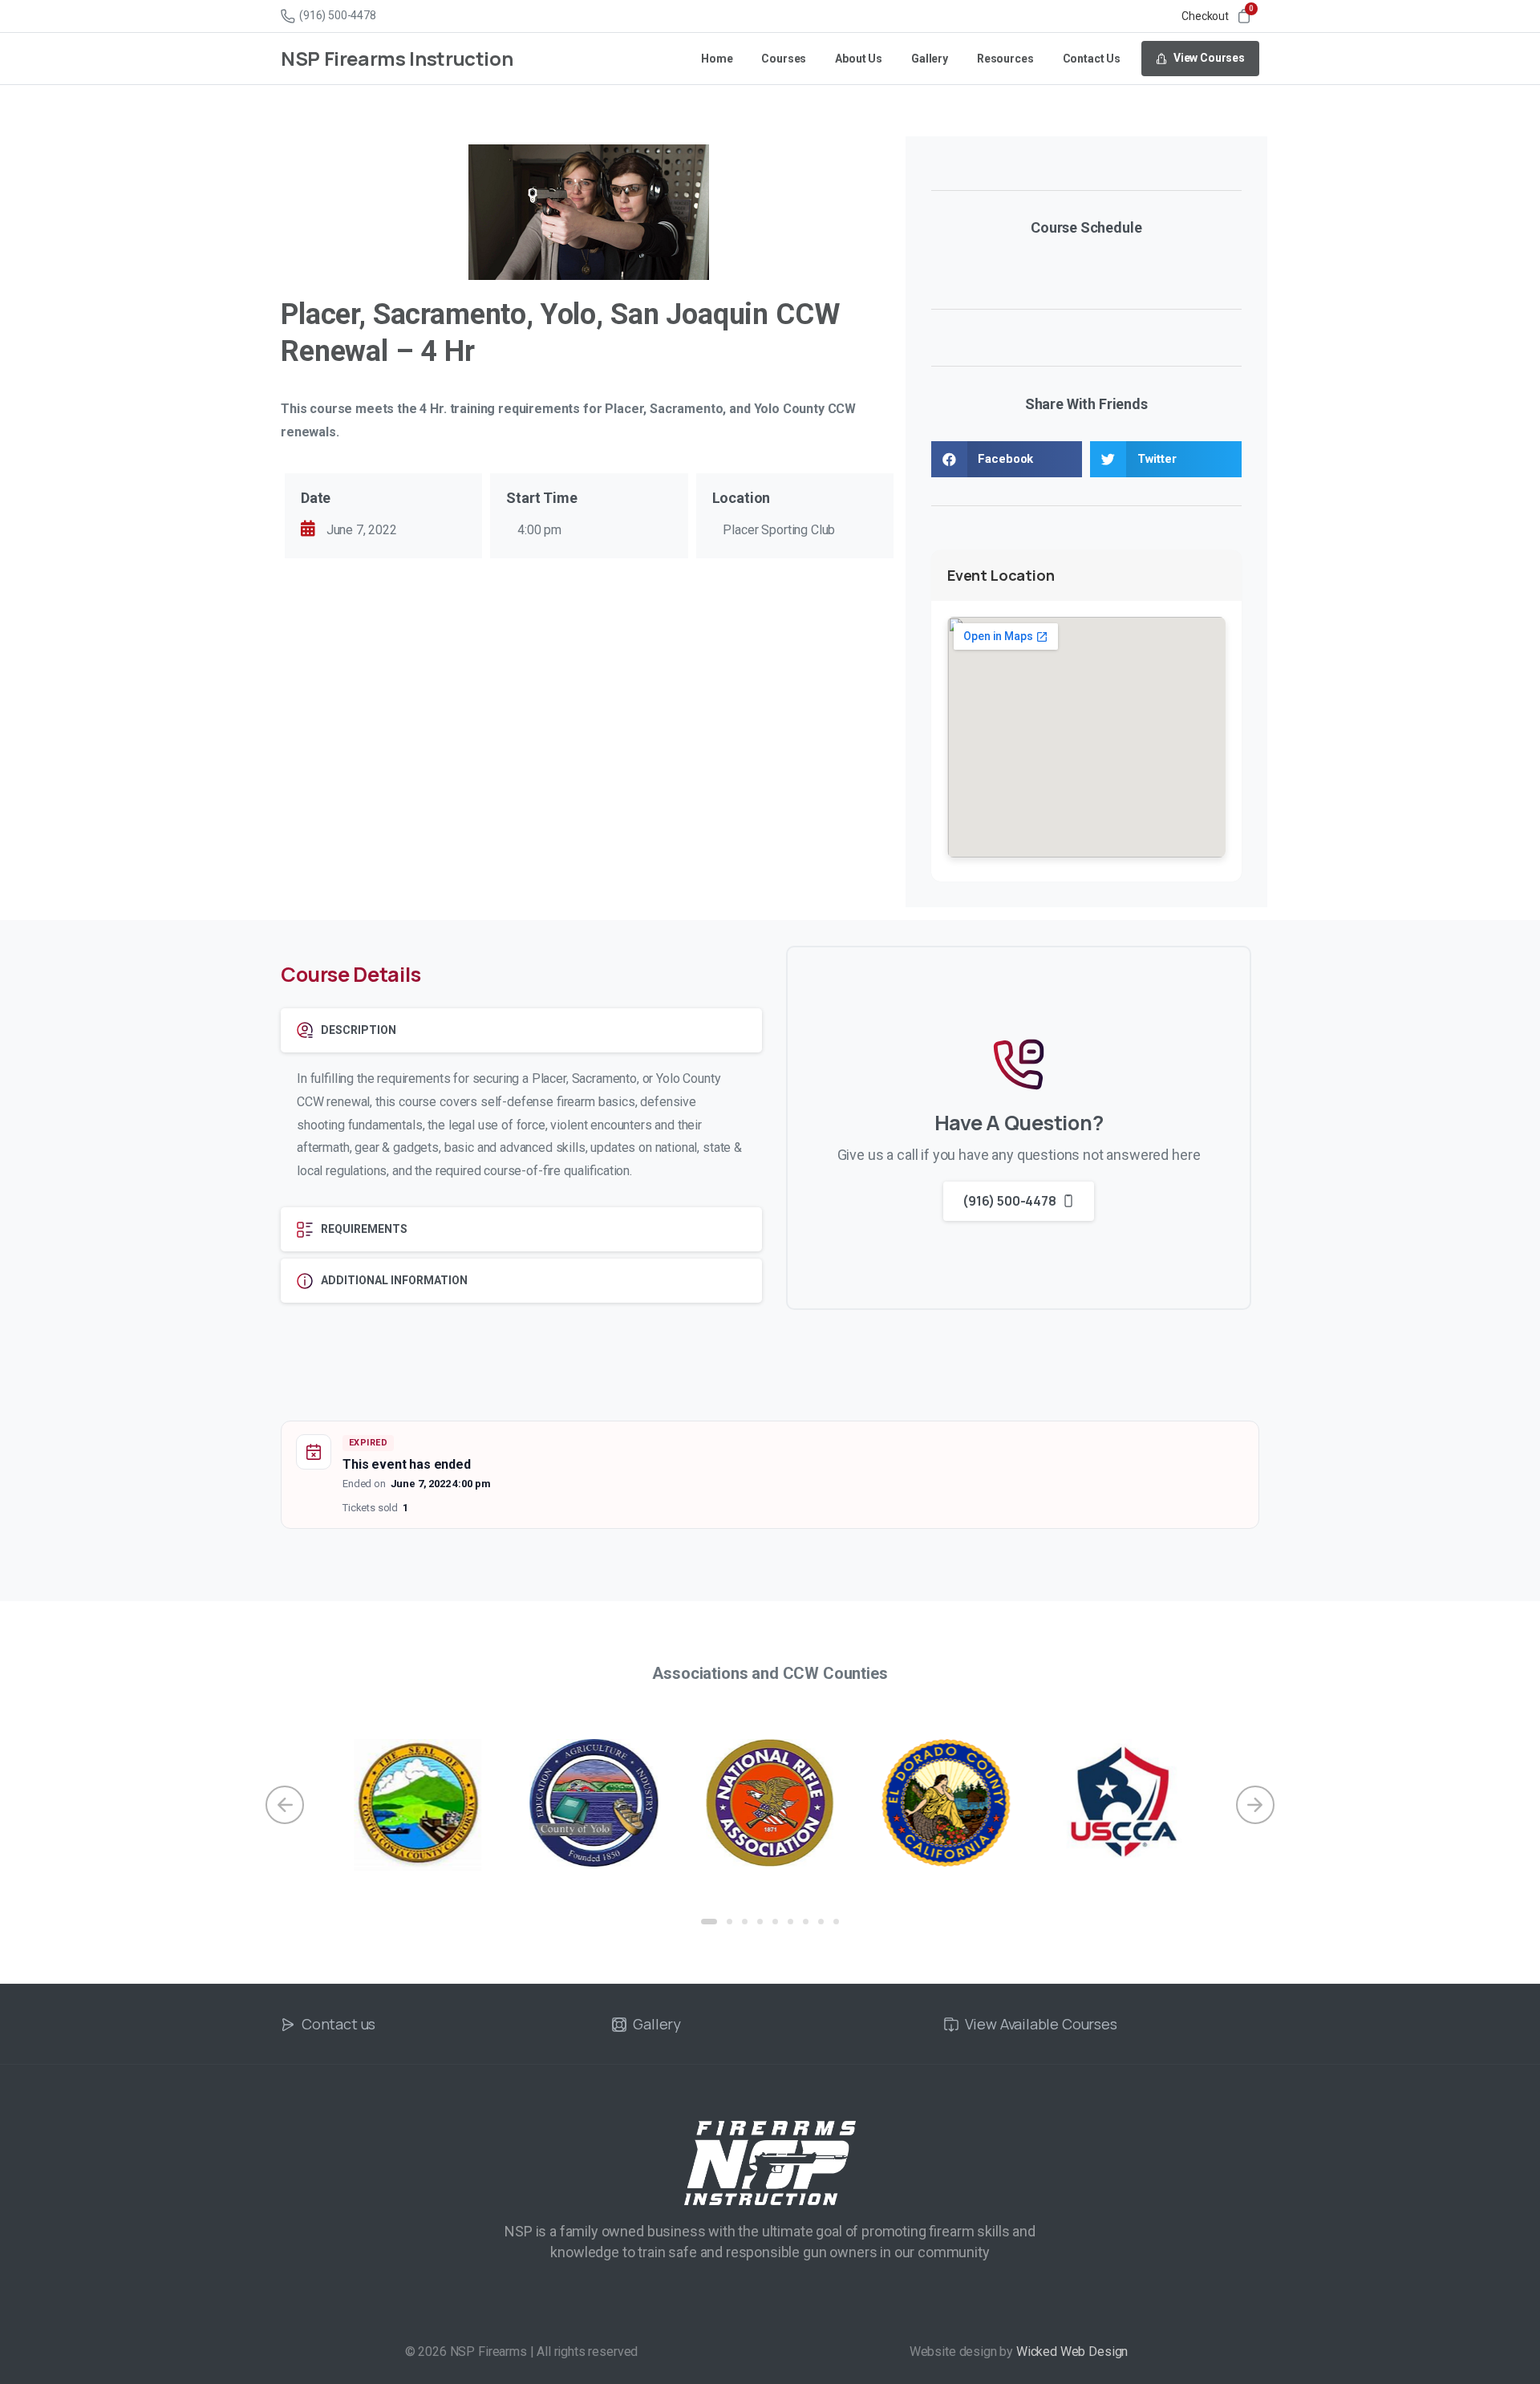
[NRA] (770, 1803)
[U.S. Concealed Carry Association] (1122, 1803)
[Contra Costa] (418, 1805)
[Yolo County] (594, 1803)
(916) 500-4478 (338, 15)
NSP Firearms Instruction (397, 58)
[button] (1007, 459)
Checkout (1205, 16)
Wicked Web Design (1072, 2352)
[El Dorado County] (946, 1803)
